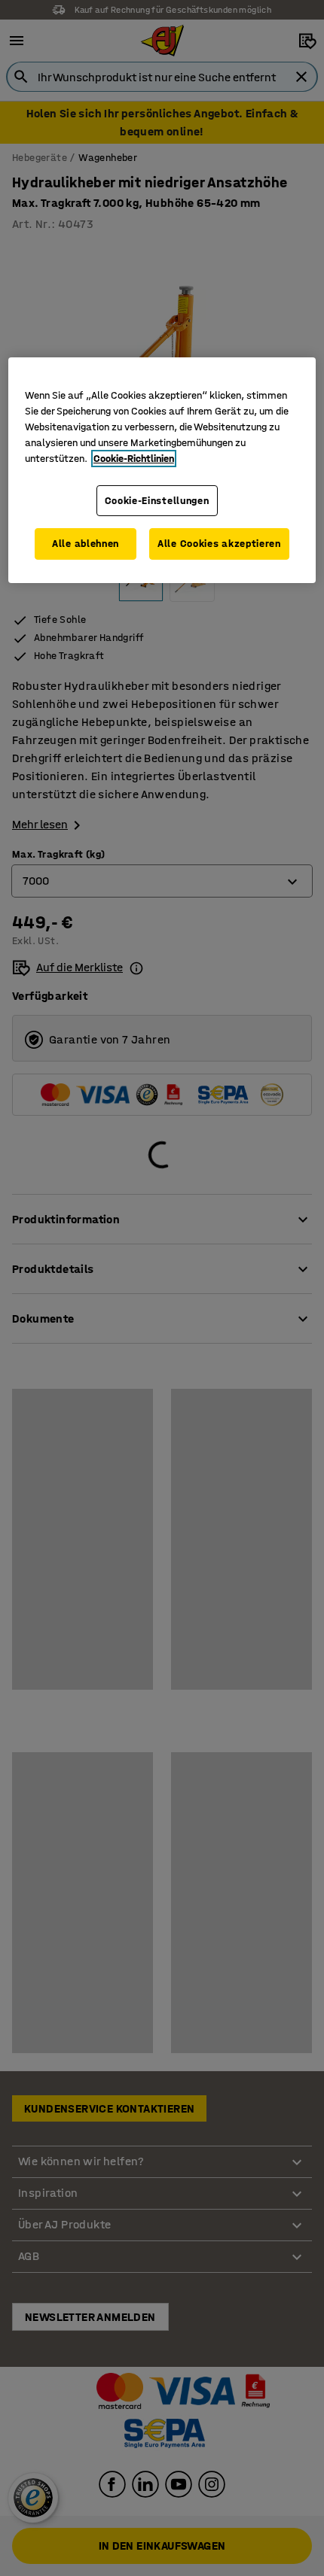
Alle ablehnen (86, 544)
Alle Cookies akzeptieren (219, 544)
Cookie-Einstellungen (157, 501)
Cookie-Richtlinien (134, 459)
